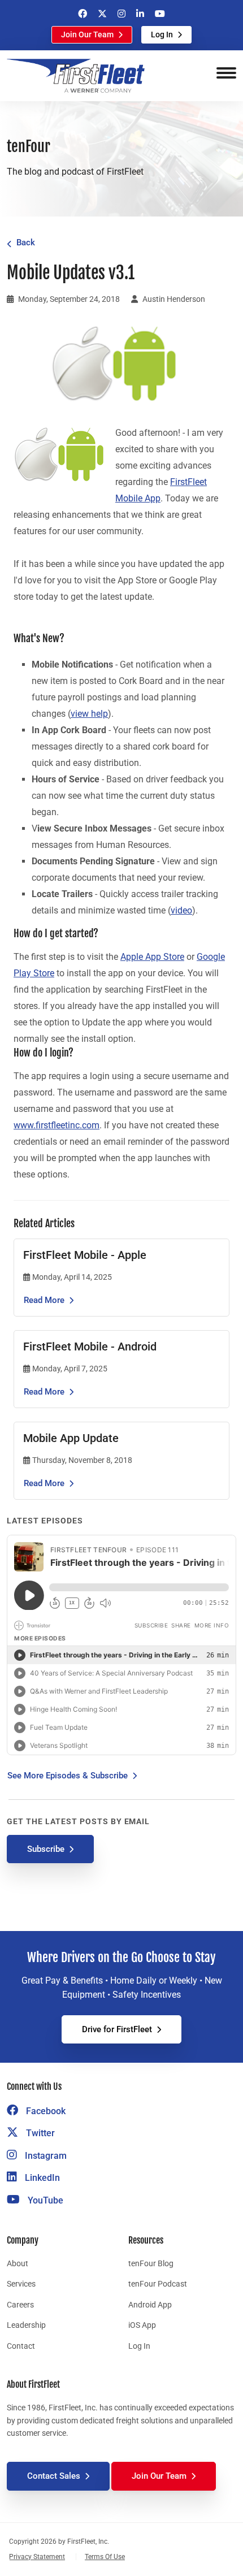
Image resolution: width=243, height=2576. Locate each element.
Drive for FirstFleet (117, 2029)
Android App (150, 2305)
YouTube (44, 2200)
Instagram (45, 2156)
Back (26, 243)
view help (89, 714)
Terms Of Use (105, 2557)
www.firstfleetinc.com (57, 1125)
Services (21, 2284)
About (18, 2263)
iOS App (142, 2325)
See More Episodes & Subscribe (68, 1776)
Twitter (39, 2133)
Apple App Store (152, 957)
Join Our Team (87, 34)
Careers (20, 2305)
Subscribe (46, 1849)
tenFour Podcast (158, 2284)
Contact (21, 2346)
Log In (162, 34)
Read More (44, 1300)
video (181, 910)
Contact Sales (54, 2476)
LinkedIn (41, 2178)
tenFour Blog (151, 2263)
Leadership (26, 2325)
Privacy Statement (37, 2557)
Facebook (45, 2111)
